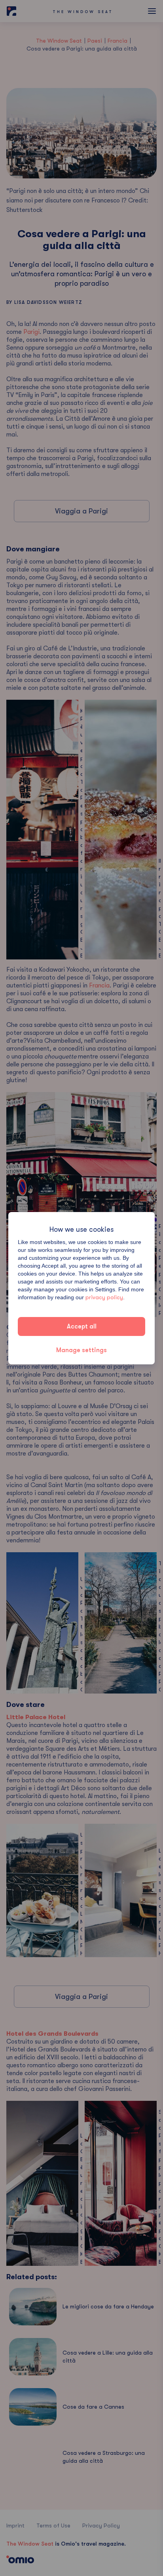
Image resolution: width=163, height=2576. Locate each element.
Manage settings (81, 1350)
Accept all (82, 1326)
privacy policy (104, 1297)
